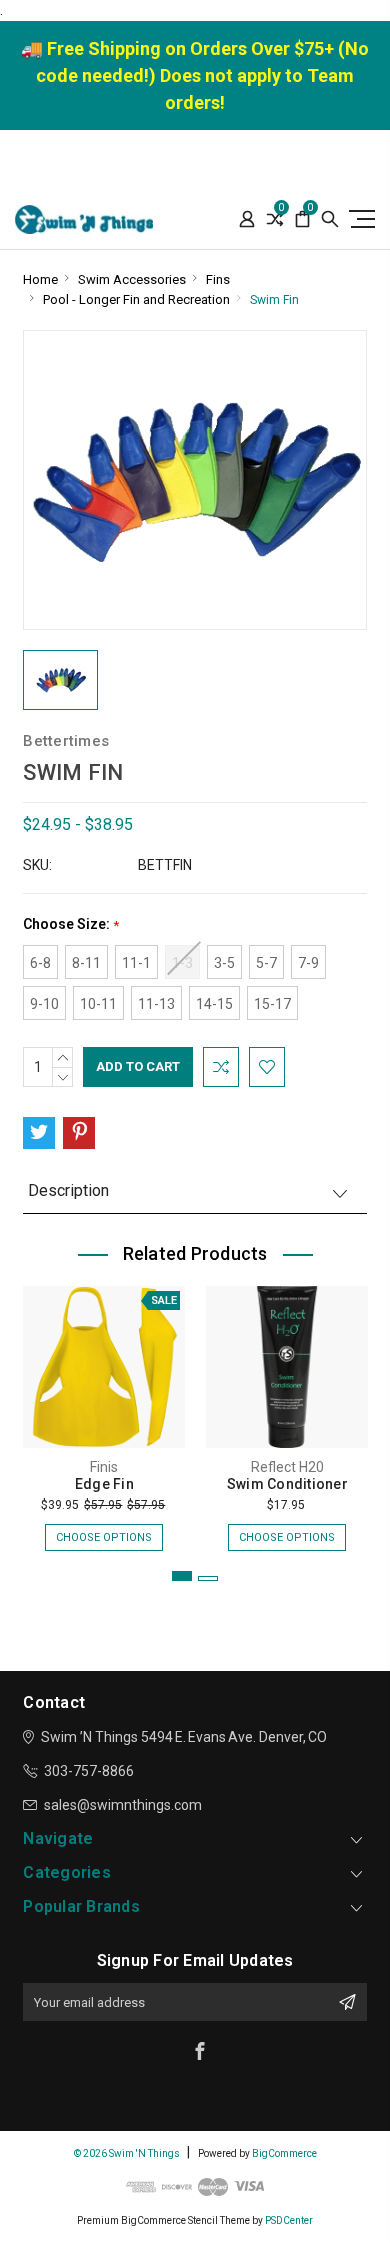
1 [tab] (182, 1576)
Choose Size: (71, 924)
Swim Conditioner (287, 1484)
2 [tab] (208, 1578)
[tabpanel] (104, 1408)
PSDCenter (289, 2220)
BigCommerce (284, 2153)
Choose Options (104, 1537)
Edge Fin (104, 1484)
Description (68, 1190)
